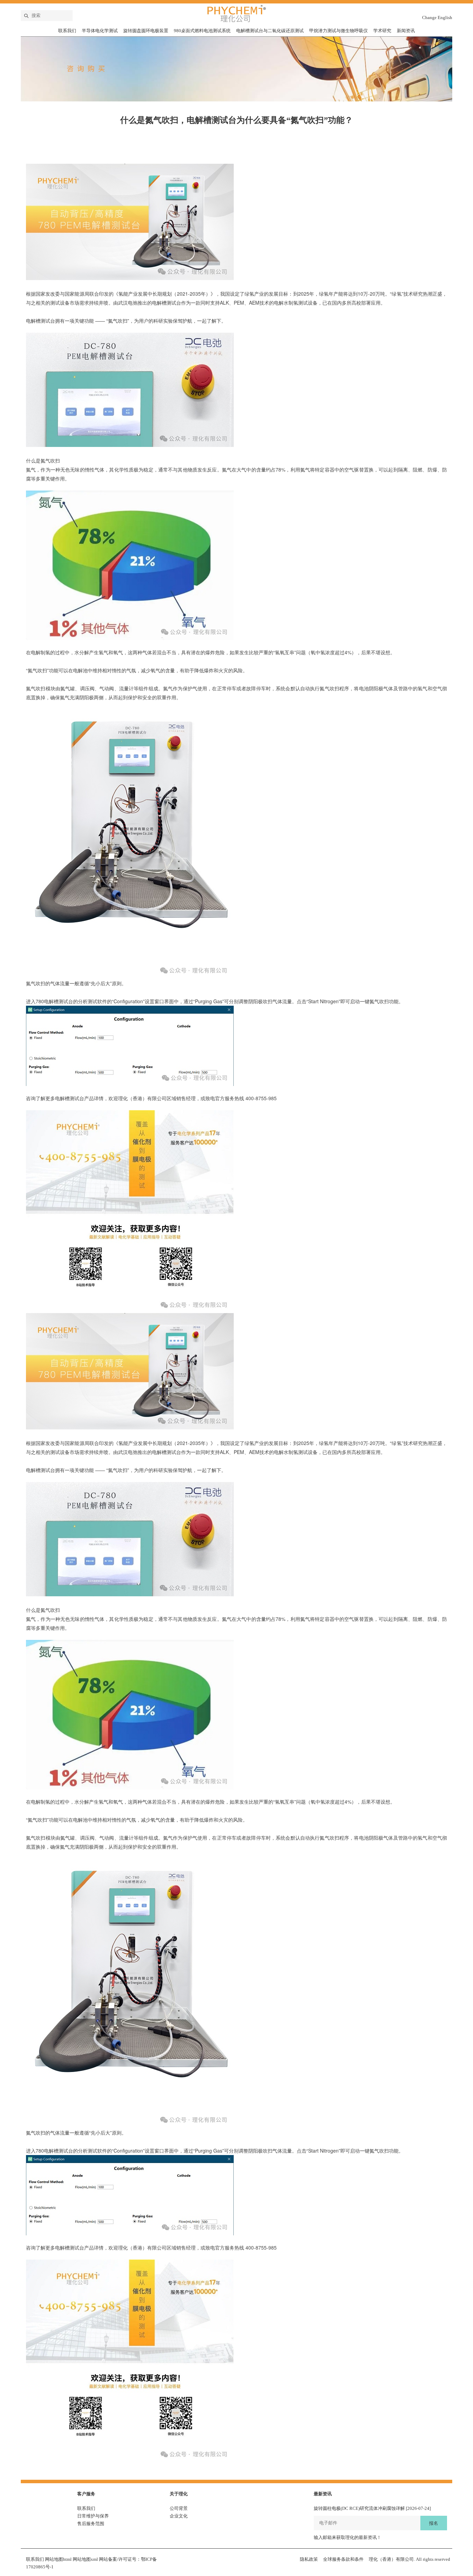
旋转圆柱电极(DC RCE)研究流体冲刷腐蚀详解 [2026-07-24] (372, 2508)
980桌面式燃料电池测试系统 (202, 31)
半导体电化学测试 (100, 31)
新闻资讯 (406, 31)
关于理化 (179, 2494)
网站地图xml (85, 2559)
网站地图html (58, 2559)
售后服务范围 (91, 2524)
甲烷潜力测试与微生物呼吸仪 (338, 31)
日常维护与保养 (93, 2516)
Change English (437, 17)
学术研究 (382, 31)
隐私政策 (309, 2559)
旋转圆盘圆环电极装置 (146, 31)
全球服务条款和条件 (343, 2559)
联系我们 (67, 31)
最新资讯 (323, 2494)
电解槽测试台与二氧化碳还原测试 (270, 31)
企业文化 (179, 2516)
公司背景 (179, 2508)
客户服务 (86, 2494)
